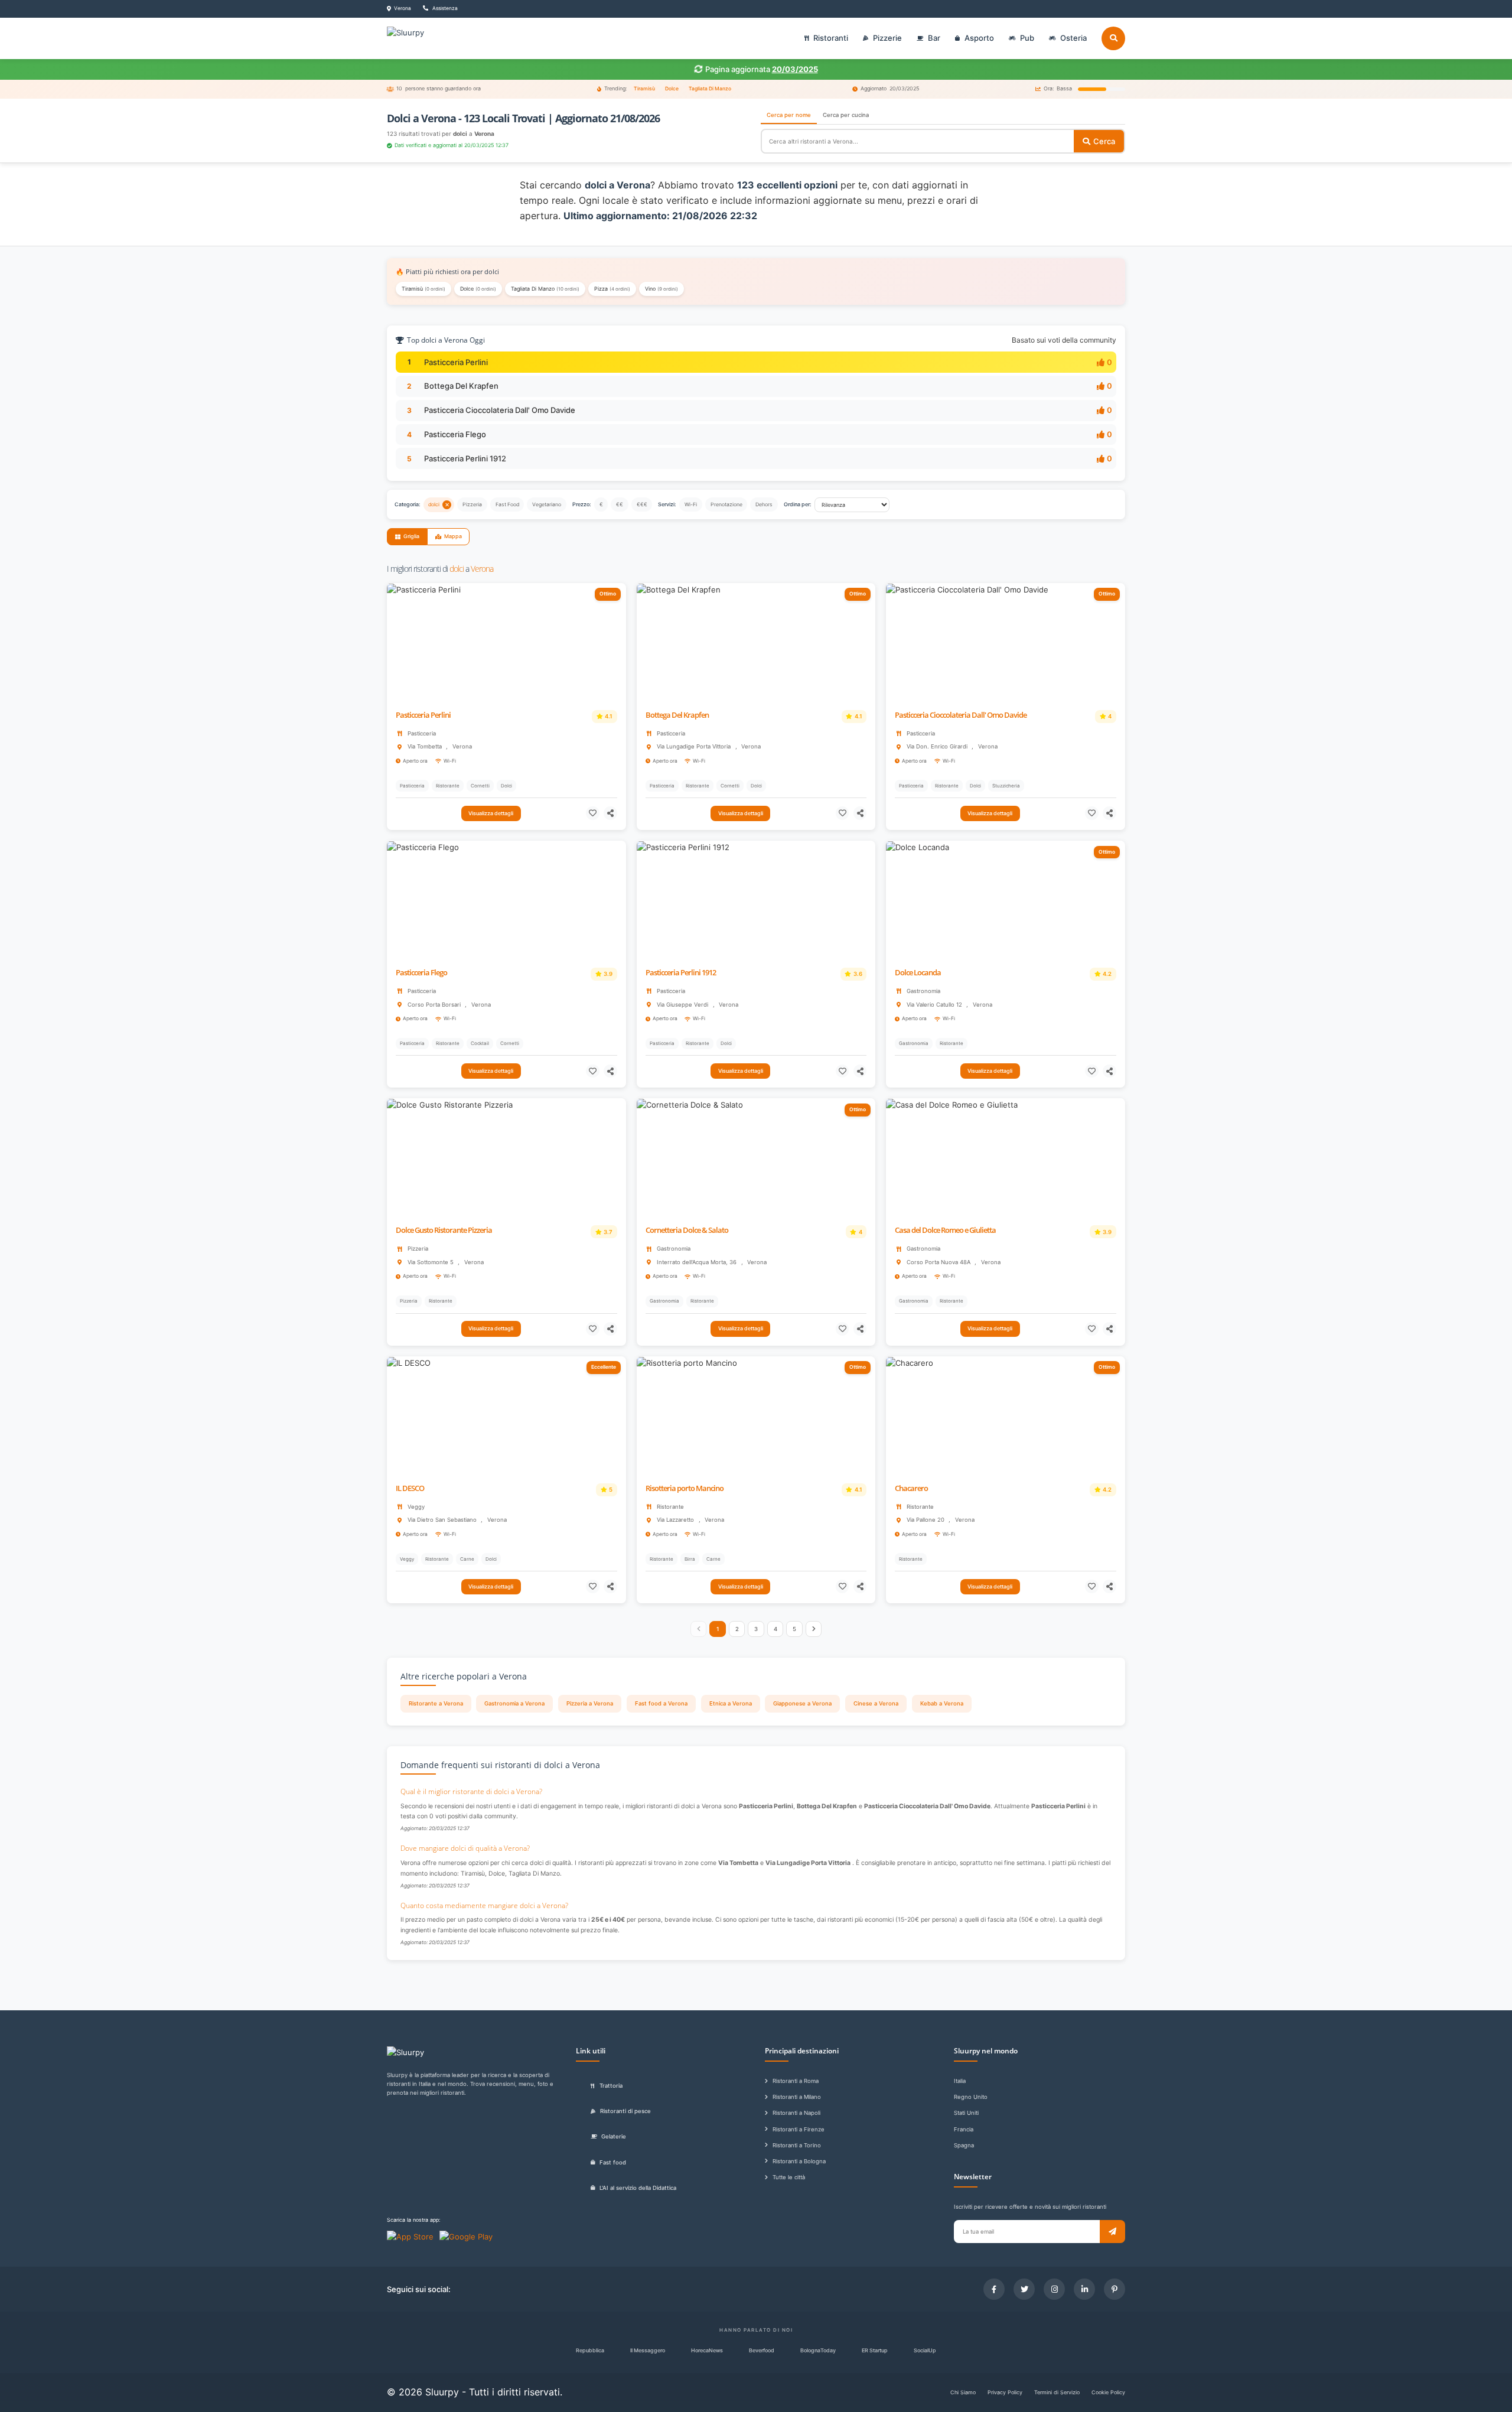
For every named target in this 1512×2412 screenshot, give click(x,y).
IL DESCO (410, 1488)
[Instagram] (1054, 2289)
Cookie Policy (1108, 2392)
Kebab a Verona (942, 1703)
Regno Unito (971, 2097)
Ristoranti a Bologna (799, 2161)
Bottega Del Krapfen (461, 386)
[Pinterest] (1115, 2289)
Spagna (964, 2145)
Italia (960, 2081)
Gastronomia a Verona (514, 1703)
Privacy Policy (1005, 2392)
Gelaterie (614, 2136)
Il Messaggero (648, 2350)
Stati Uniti (966, 2113)
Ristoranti (831, 38)
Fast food (613, 2162)
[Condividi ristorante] (610, 813)
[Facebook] (994, 2289)
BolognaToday (818, 2350)
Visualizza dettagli (491, 813)
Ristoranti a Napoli (796, 2113)
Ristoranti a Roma (796, 2081)
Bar (934, 38)
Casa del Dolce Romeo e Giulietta (945, 1230)
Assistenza (444, 8)
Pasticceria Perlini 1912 (465, 458)
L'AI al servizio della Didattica (638, 2188)
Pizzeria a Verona (590, 1703)
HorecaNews (707, 2350)
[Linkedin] (1084, 2289)
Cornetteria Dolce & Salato (687, 1230)
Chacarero (911, 1488)
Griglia (411, 536)
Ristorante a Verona (436, 1703)
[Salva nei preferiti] (593, 813)
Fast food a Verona (661, 1703)
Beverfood (762, 2350)
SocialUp (925, 2350)
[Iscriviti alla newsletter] (1112, 2232)
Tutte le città (789, 2177)
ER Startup (875, 2350)
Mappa (453, 536)
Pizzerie (887, 38)
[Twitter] (1024, 2289)
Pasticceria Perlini (456, 362)
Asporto (979, 38)
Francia (964, 2129)
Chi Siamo (963, 2392)
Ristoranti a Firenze (799, 2129)
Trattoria (611, 2086)
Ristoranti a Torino (797, 2145)
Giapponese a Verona (802, 1703)
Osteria (1073, 38)
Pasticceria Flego (455, 434)
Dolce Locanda (918, 973)
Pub (1027, 38)
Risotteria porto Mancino (685, 1488)
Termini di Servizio (1057, 2392)
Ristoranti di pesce (625, 2111)
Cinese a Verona (876, 1703)
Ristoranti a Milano (797, 2097)
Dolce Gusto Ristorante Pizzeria (444, 1230)
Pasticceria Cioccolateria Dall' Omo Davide (500, 410)
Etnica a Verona (731, 1703)
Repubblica (590, 2350)
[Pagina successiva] (814, 1629)
